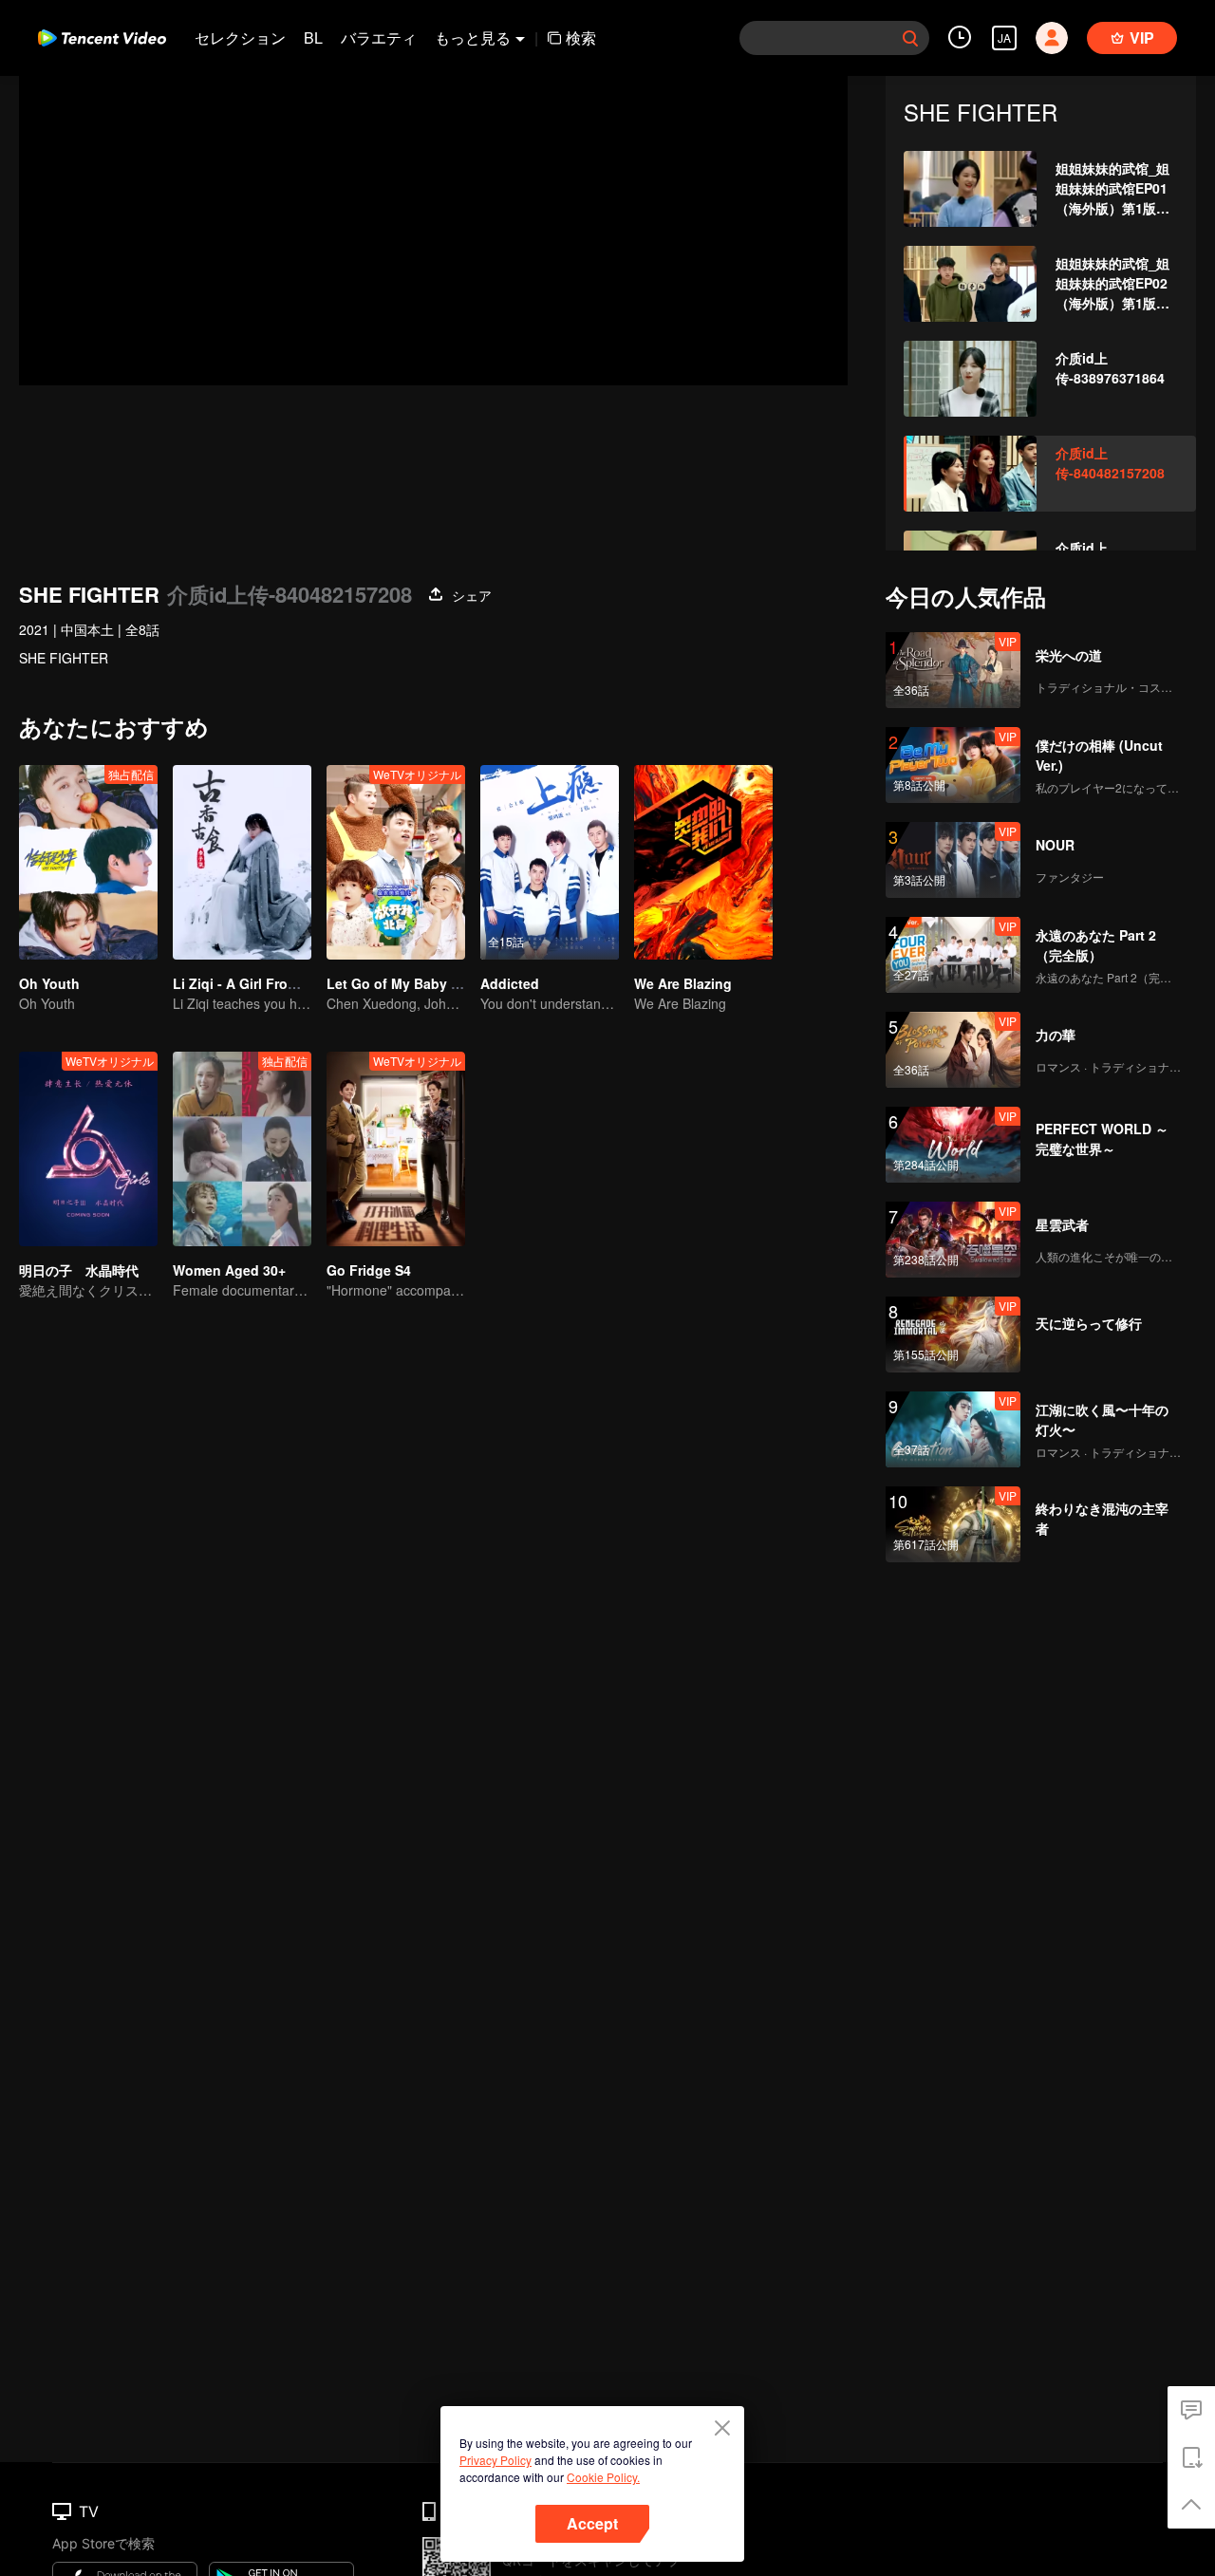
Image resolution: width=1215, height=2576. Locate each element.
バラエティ (379, 37)
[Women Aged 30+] (242, 1149)
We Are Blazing (683, 983)
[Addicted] (550, 862)
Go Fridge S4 (369, 1270)
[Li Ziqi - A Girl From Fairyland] (242, 862)
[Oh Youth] (88, 862)
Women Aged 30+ (229, 1270)
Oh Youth (49, 983)
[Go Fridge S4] (396, 1149)
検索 (581, 37)
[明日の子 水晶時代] (88, 1149)
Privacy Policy (495, 2460)
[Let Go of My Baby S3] (396, 862)
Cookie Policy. (603, 2477)
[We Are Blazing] (703, 862)
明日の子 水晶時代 (79, 1270)
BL (313, 37)
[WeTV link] (102, 38)
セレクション (240, 37)
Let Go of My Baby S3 (397, 983)
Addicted (510, 983)
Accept (592, 2523)
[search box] (910, 38)
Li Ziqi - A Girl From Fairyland (268, 983)
